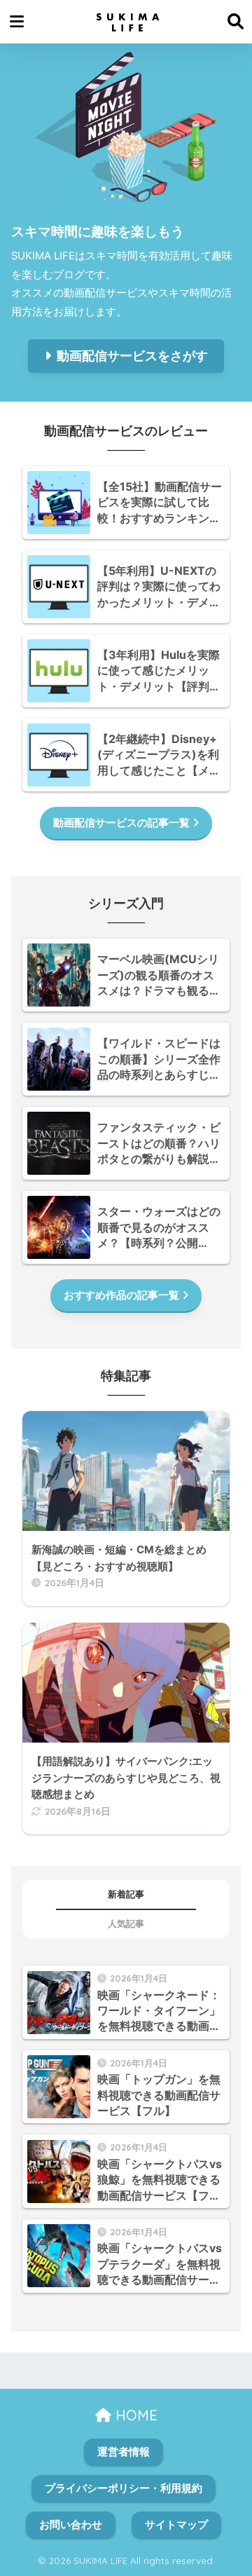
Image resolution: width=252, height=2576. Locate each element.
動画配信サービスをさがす (132, 356)
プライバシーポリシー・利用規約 (124, 2488)
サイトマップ (176, 2525)
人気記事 (126, 1924)
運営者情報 (124, 2452)
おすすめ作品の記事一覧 (121, 1295)
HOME (134, 2415)
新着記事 (126, 1894)
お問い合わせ (71, 2525)
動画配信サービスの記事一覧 (121, 823)
